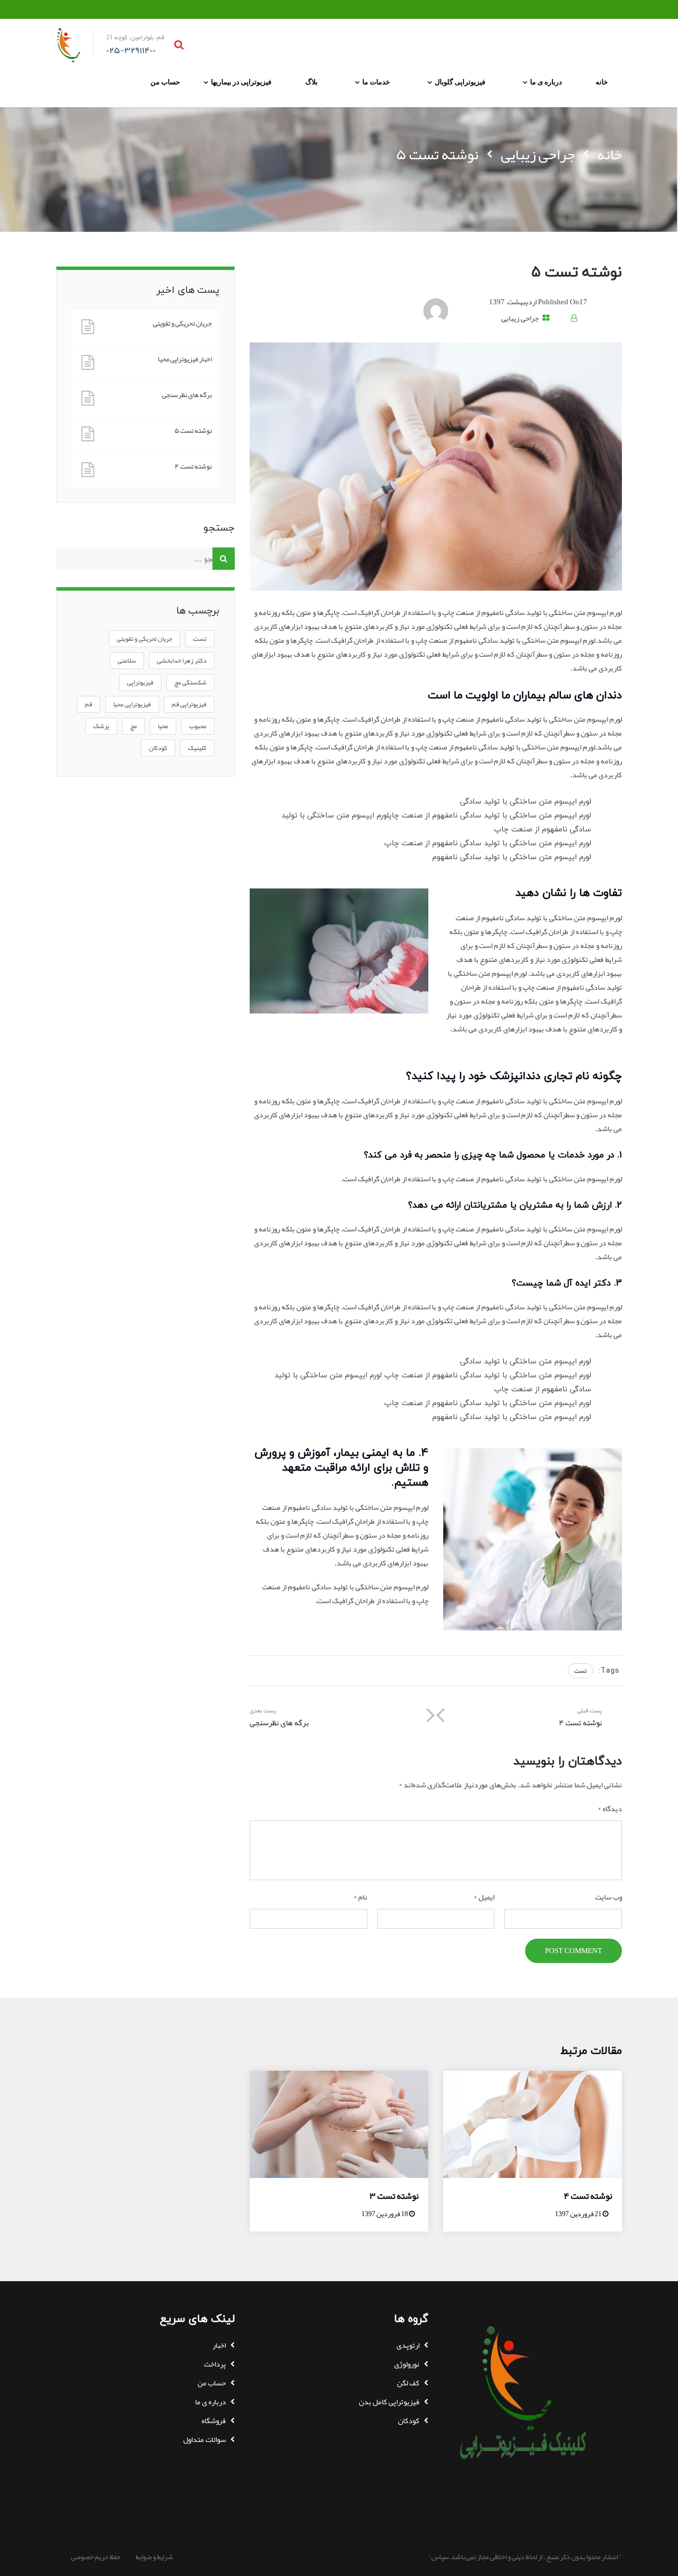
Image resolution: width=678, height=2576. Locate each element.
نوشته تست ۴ (193, 466)
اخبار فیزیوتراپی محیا (185, 359)
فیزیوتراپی (140, 682)
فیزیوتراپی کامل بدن (389, 2402)
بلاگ (311, 82)
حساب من (165, 82)
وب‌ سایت (609, 1897)
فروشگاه (214, 2421)
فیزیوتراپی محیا (132, 704)
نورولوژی (407, 2364)
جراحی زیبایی (538, 154)
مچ (134, 726)
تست (580, 1671)
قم (89, 704)
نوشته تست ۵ (193, 431)
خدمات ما (376, 82)
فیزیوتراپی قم (189, 704)
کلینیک (197, 748)
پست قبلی (580, 1718)
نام (360, 1897)
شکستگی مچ (190, 682)
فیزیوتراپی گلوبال (460, 82)
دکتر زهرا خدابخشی (182, 661)
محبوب (198, 726)
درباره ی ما (546, 82)
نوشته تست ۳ (394, 2196)
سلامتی (127, 661)
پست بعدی (279, 1718)
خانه (602, 82)
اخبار (219, 2345)
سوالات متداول (204, 2440)
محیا (163, 726)
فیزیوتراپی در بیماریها (241, 82)
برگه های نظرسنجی (187, 395)
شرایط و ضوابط (154, 2557)
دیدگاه (610, 1809)
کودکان (158, 748)
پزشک (101, 726)
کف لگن (408, 2383)
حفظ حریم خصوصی (96, 2557)
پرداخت (215, 2364)
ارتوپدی (408, 2345)
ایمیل (484, 1897)
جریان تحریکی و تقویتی (182, 323)
